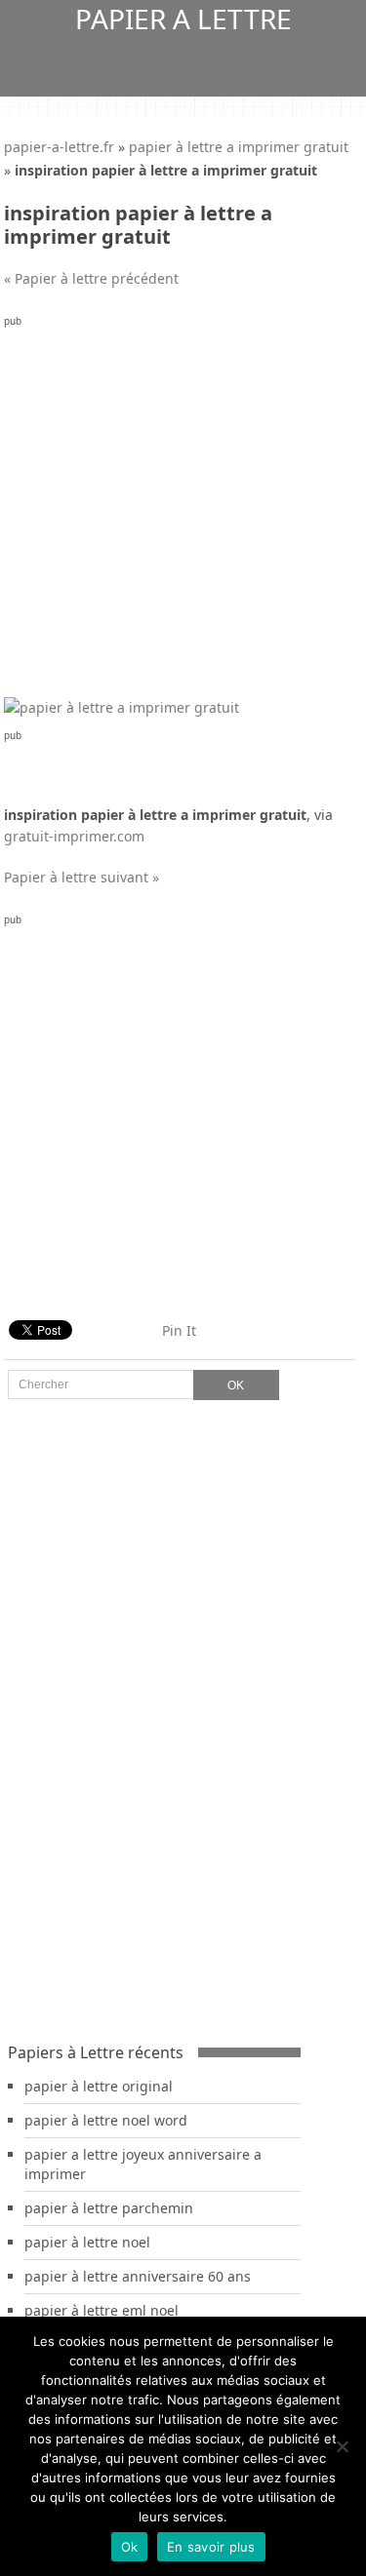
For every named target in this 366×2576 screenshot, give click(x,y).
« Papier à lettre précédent (91, 278)
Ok (130, 2547)
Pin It (179, 1330)
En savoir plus (211, 2547)
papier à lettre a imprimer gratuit (239, 147)
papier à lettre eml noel (102, 2310)
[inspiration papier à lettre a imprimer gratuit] (122, 707)
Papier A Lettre (183, 19)
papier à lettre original (99, 2086)
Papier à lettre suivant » (81, 877)
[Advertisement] (183, 514)
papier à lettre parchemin (109, 2208)
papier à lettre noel (87, 2242)
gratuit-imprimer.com (74, 836)
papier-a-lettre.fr (59, 147)
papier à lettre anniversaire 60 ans (138, 2276)
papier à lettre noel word (106, 2120)
